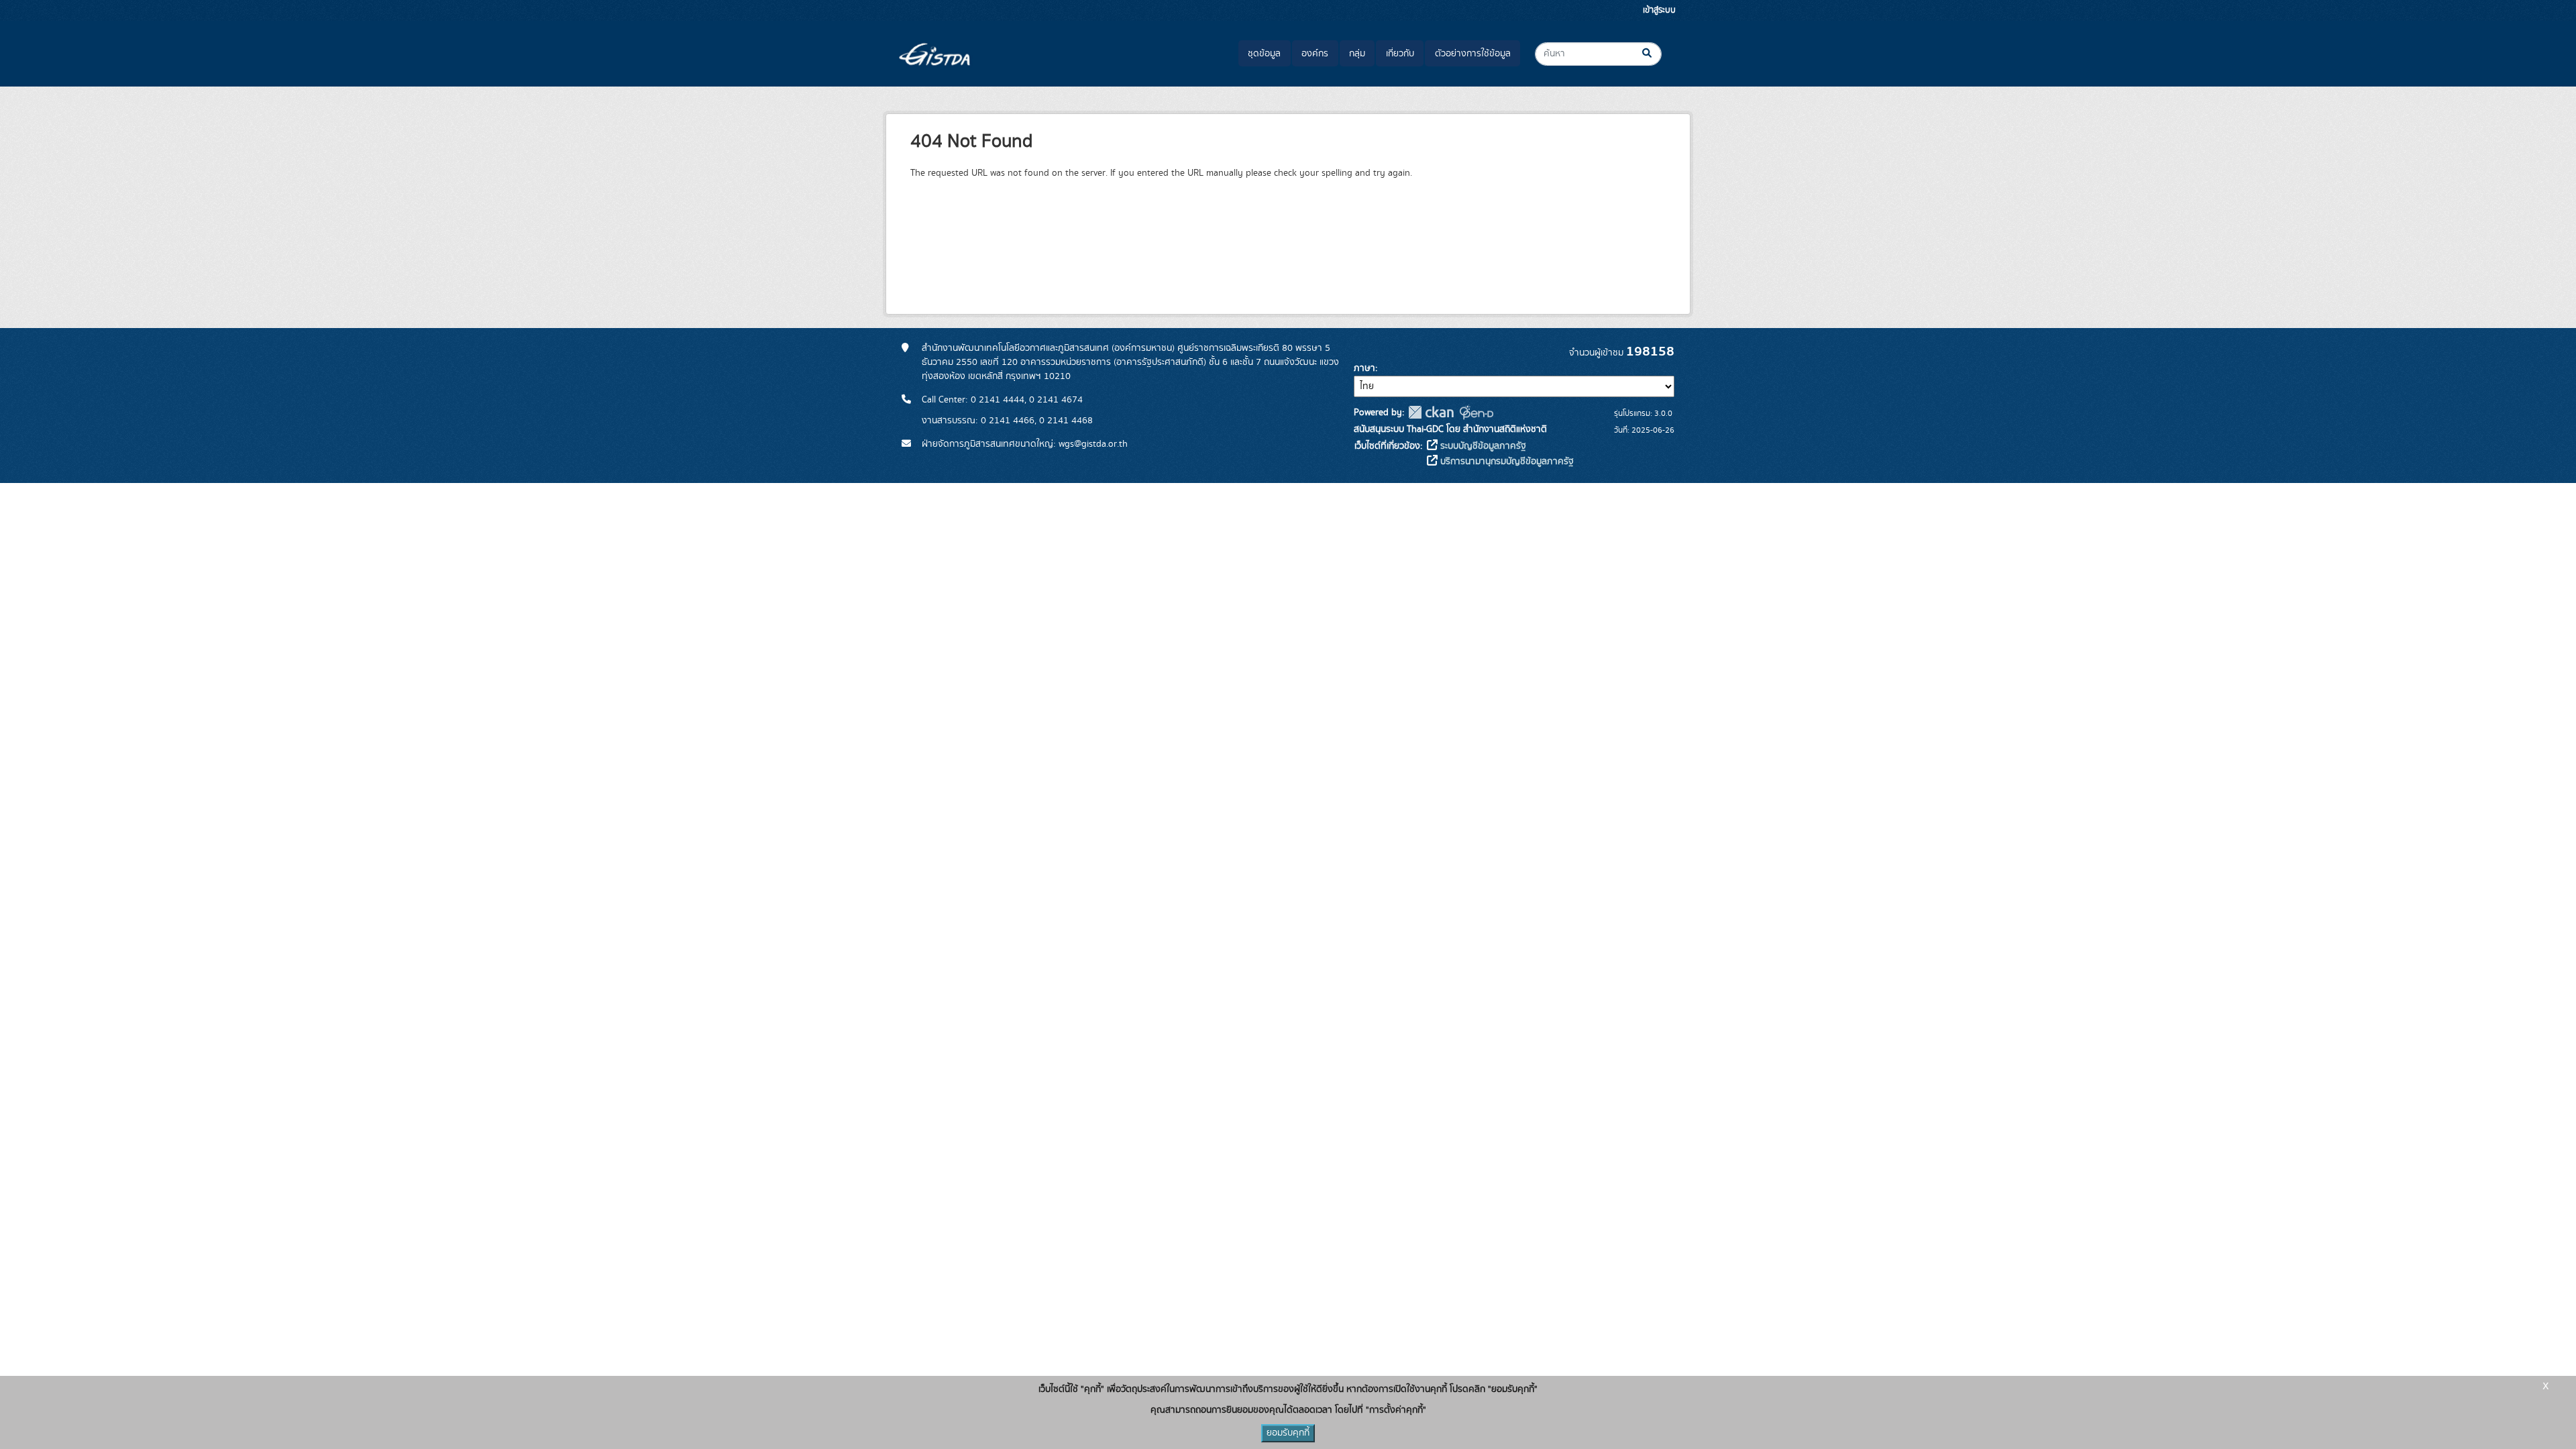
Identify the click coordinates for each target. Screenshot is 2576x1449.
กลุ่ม (1357, 54)
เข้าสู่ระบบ (1659, 10)
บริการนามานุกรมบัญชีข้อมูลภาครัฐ (1506, 462)
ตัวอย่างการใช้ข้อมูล (1473, 54)
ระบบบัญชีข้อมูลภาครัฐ (1482, 446)
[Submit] (1658, 54)
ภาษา (1364, 368)
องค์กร (1315, 54)
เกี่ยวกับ (1400, 54)
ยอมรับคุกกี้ (1288, 1433)
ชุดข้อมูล (1264, 54)
